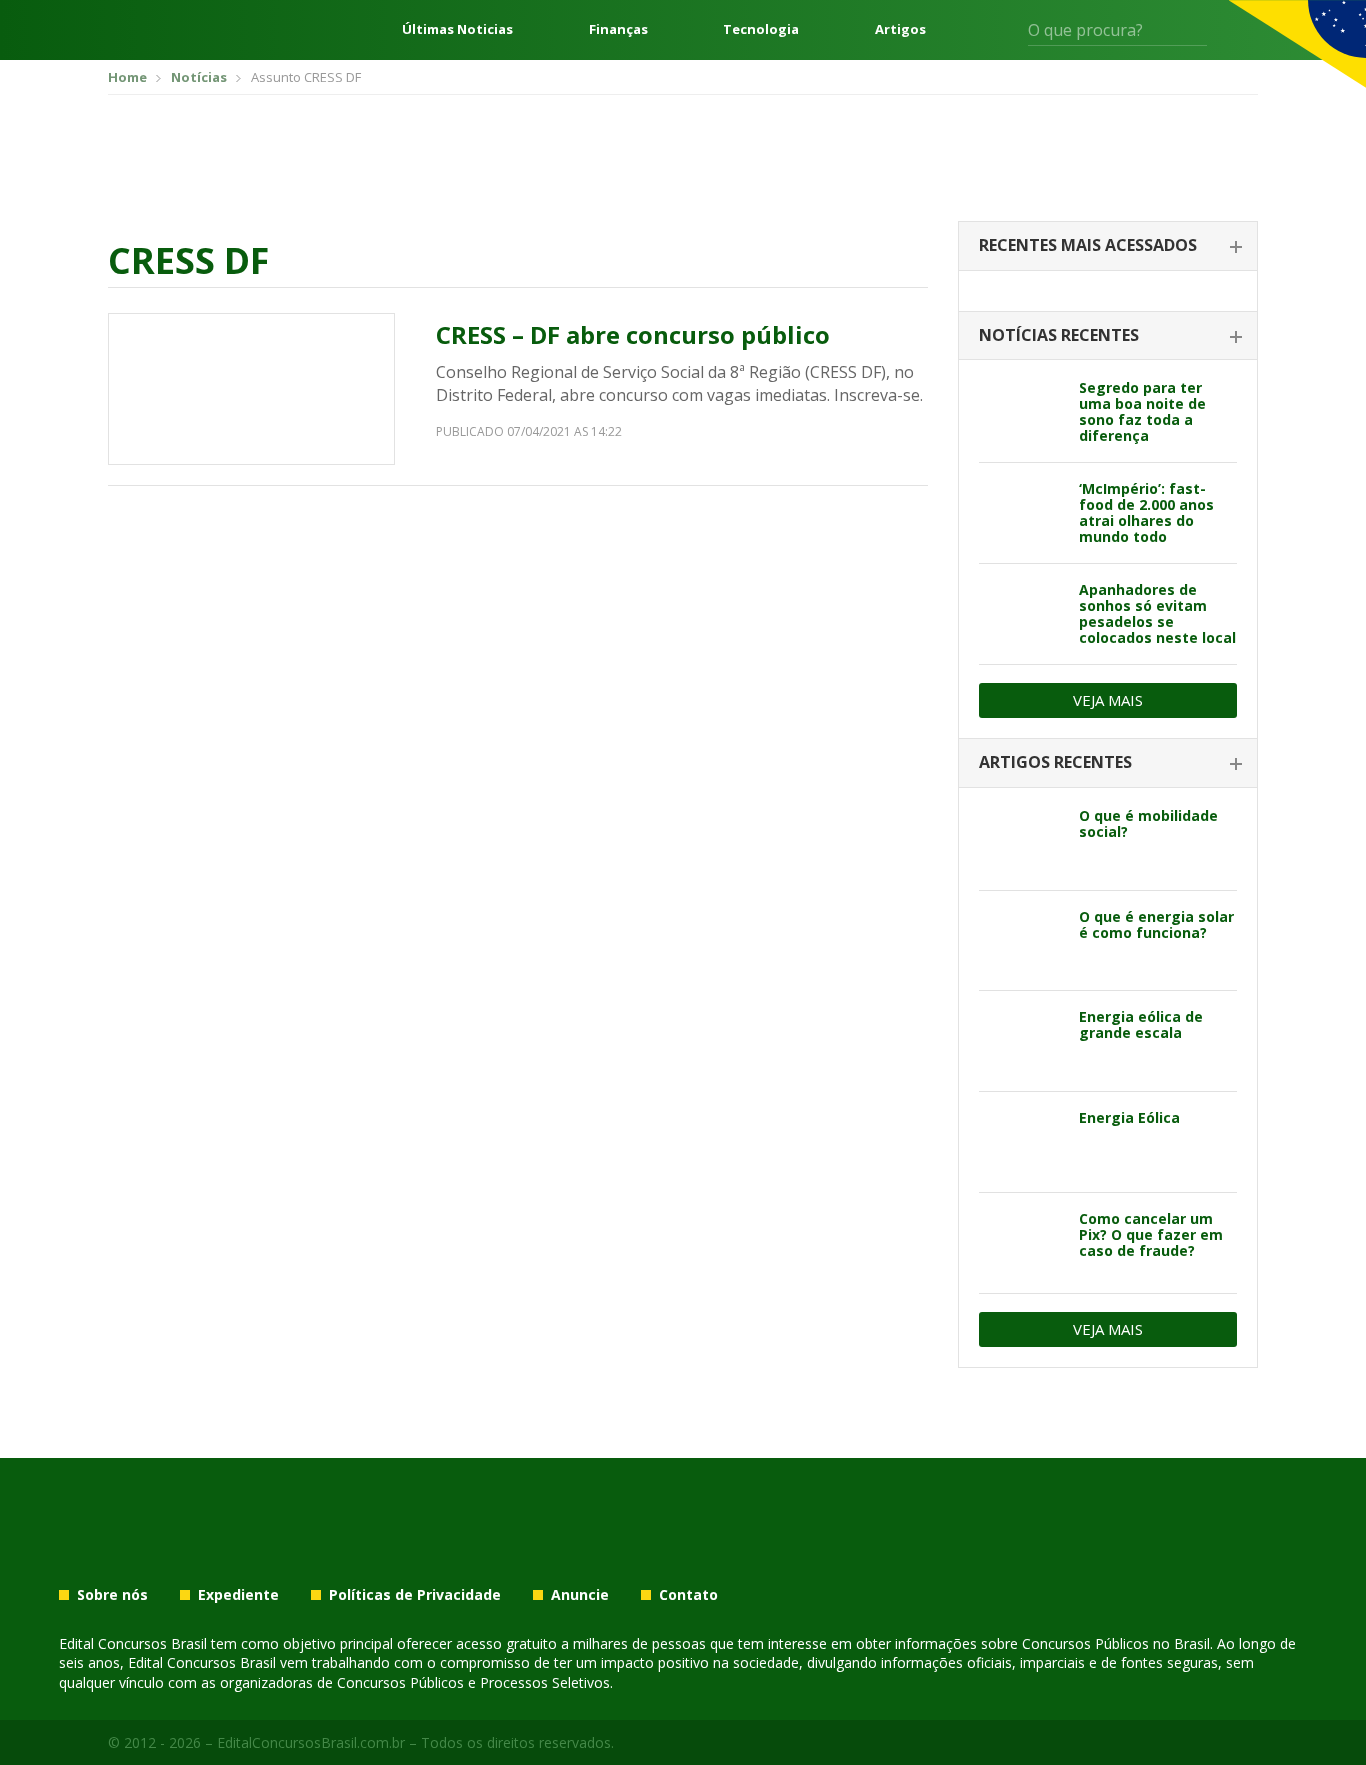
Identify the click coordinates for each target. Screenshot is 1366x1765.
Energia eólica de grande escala (1141, 1024)
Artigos (900, 29)
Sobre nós (112, 1595)
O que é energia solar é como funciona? (1156, 924)
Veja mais (1108, 700)
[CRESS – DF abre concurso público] (251, 389)
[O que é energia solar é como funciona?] (1021, 941)
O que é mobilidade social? (1148, 823)
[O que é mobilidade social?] (1021, 840)
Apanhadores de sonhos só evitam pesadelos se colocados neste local (1157, 613)
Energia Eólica (1129, 1117)
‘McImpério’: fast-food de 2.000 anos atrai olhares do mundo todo (1146, 512)
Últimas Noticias (457, 29)
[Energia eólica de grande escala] (1021, 1041)
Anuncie (580, 1595)
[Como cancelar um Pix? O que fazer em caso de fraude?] (1021, 1243)
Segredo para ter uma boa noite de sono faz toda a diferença (1142, 411)
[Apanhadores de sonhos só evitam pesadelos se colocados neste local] (1021, 614)
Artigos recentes (1055, 762)
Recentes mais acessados (1088, 245)
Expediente (238, 1595)
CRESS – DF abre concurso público (633, 334)
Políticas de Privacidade (415, 1595)
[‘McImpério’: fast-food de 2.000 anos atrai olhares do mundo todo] (1021, 513)
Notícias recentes (1059, 335)
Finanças (618, 29)
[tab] (1108, 246)
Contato (688, 1595)
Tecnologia (761, 29)
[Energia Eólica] (1021, 1142)
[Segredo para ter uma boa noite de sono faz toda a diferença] (1021, 412)
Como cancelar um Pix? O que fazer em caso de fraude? (1151, 1234)
